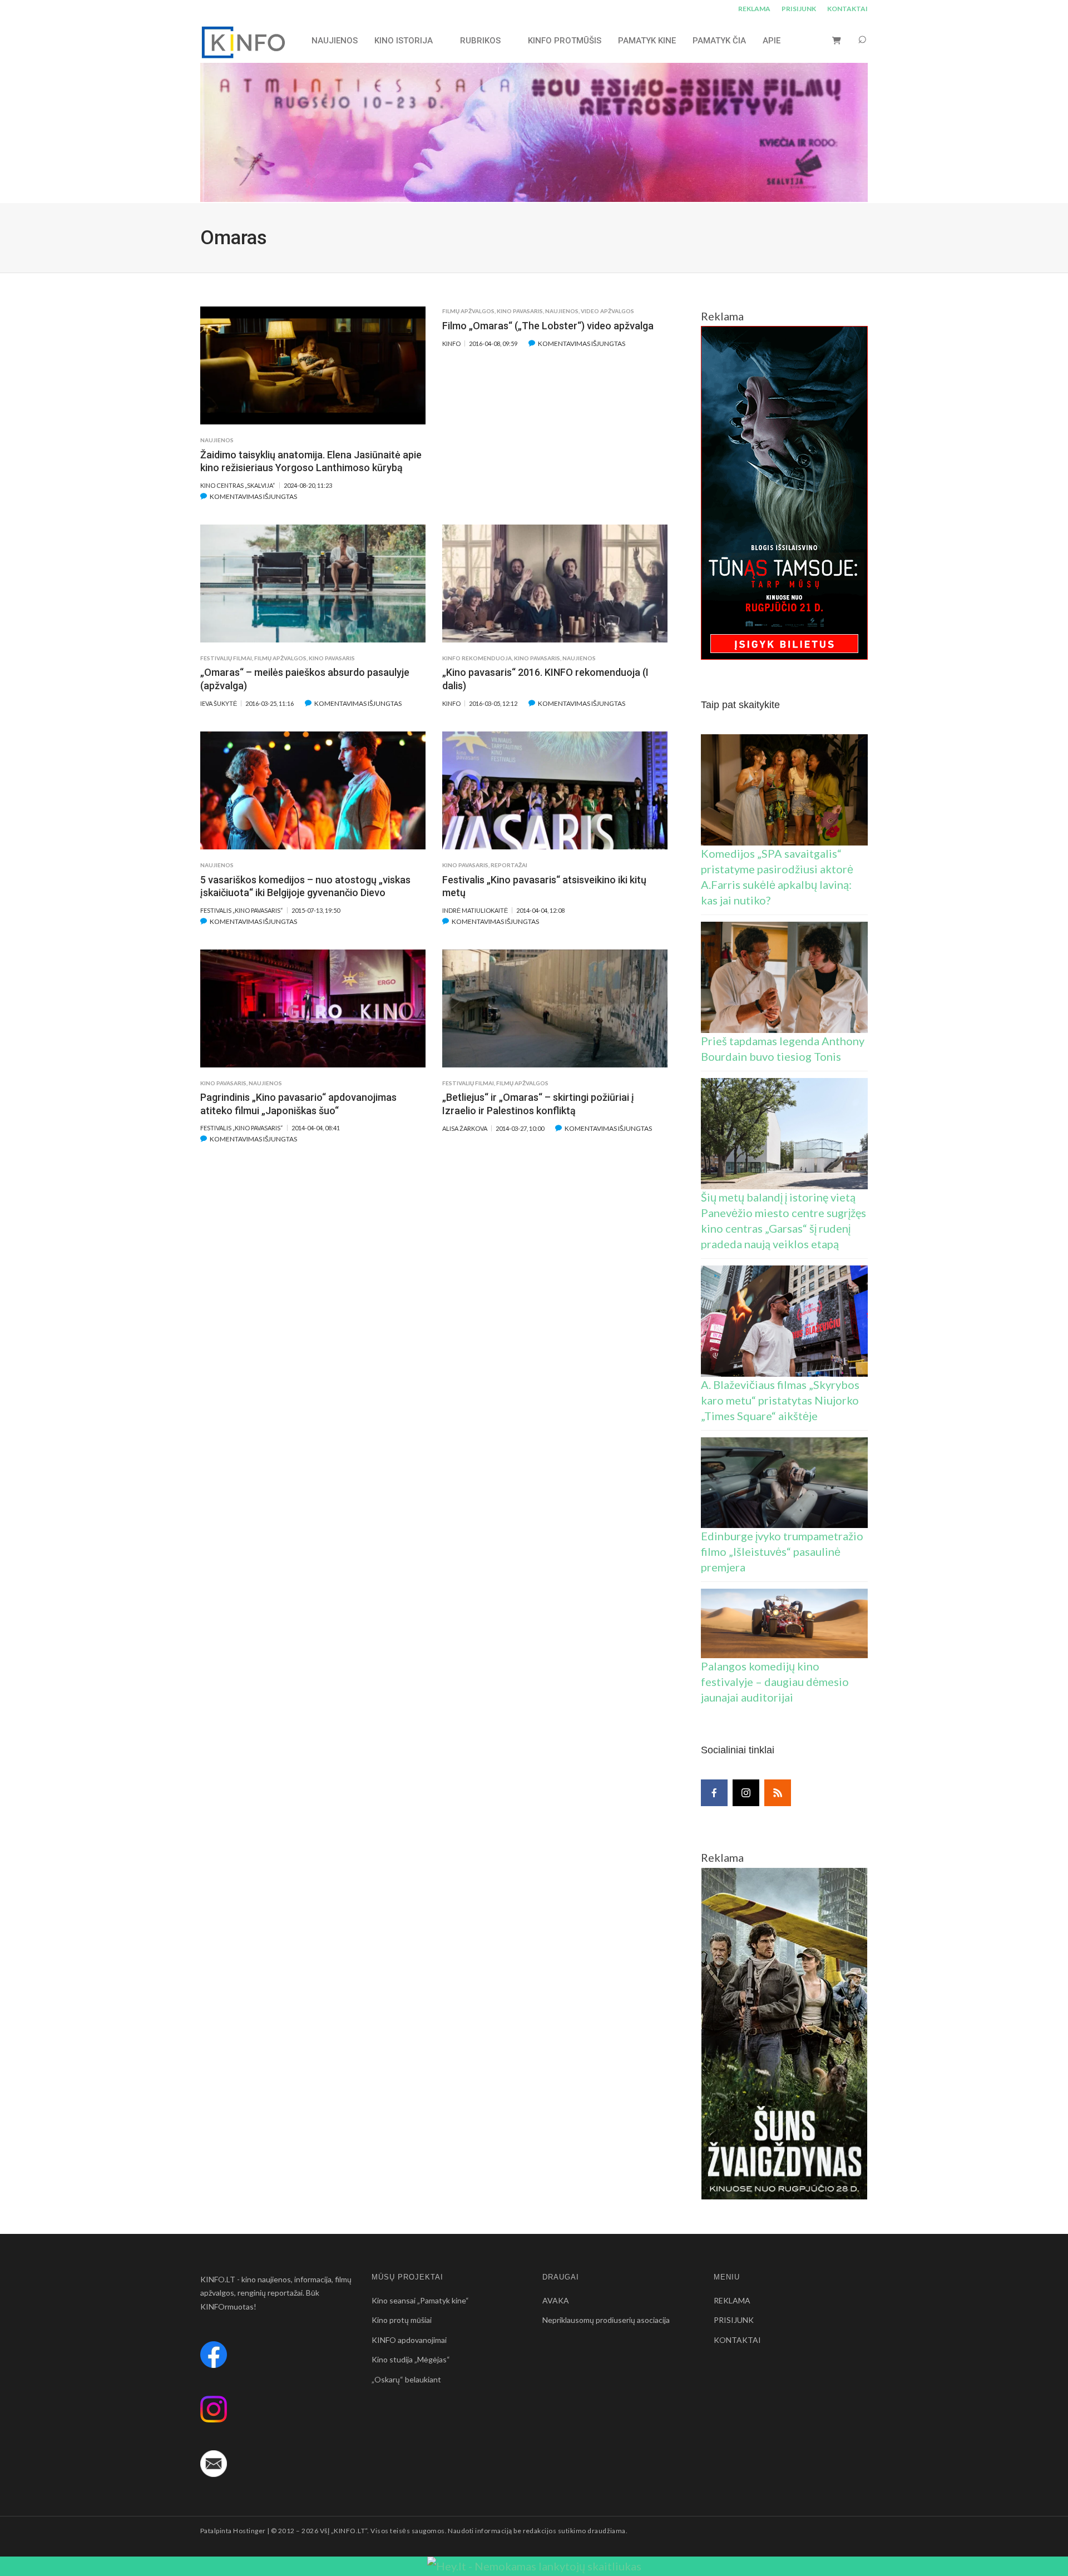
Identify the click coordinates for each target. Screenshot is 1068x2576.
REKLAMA (754, 9)
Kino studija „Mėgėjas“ (411, 2359)
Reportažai (509, 865)
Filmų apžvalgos (468, 311)
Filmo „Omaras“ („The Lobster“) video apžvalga (548, 326)
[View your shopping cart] (837, 40)
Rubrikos (480, 41)
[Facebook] (714, 1793)
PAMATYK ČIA (719, 41)
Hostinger (249, 2531)
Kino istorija (404, 41)
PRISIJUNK (799, 9)
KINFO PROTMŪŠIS (565, 41)
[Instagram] (746, 1793)
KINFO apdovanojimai (409, 2340)
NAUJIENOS (335, 41)
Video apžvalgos (607, 311)
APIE (772, 41)
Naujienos (217, 440)
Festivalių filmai (226, 658)
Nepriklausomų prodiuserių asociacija (606, 2320)
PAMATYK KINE (647, 41)
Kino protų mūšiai (402, 2320)
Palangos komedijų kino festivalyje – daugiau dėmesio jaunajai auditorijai (775, 1682)
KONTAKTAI (847, 9)
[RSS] (778, 1793)
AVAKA (556, 2300)
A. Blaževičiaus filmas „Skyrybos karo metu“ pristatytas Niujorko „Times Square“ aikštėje (780, 1400)
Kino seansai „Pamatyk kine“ (420, 2300)
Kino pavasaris (520, 311)
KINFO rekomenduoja (477, 658)
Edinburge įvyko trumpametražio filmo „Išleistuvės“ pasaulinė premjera (782, 1551)
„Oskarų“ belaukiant (406, 2379)
